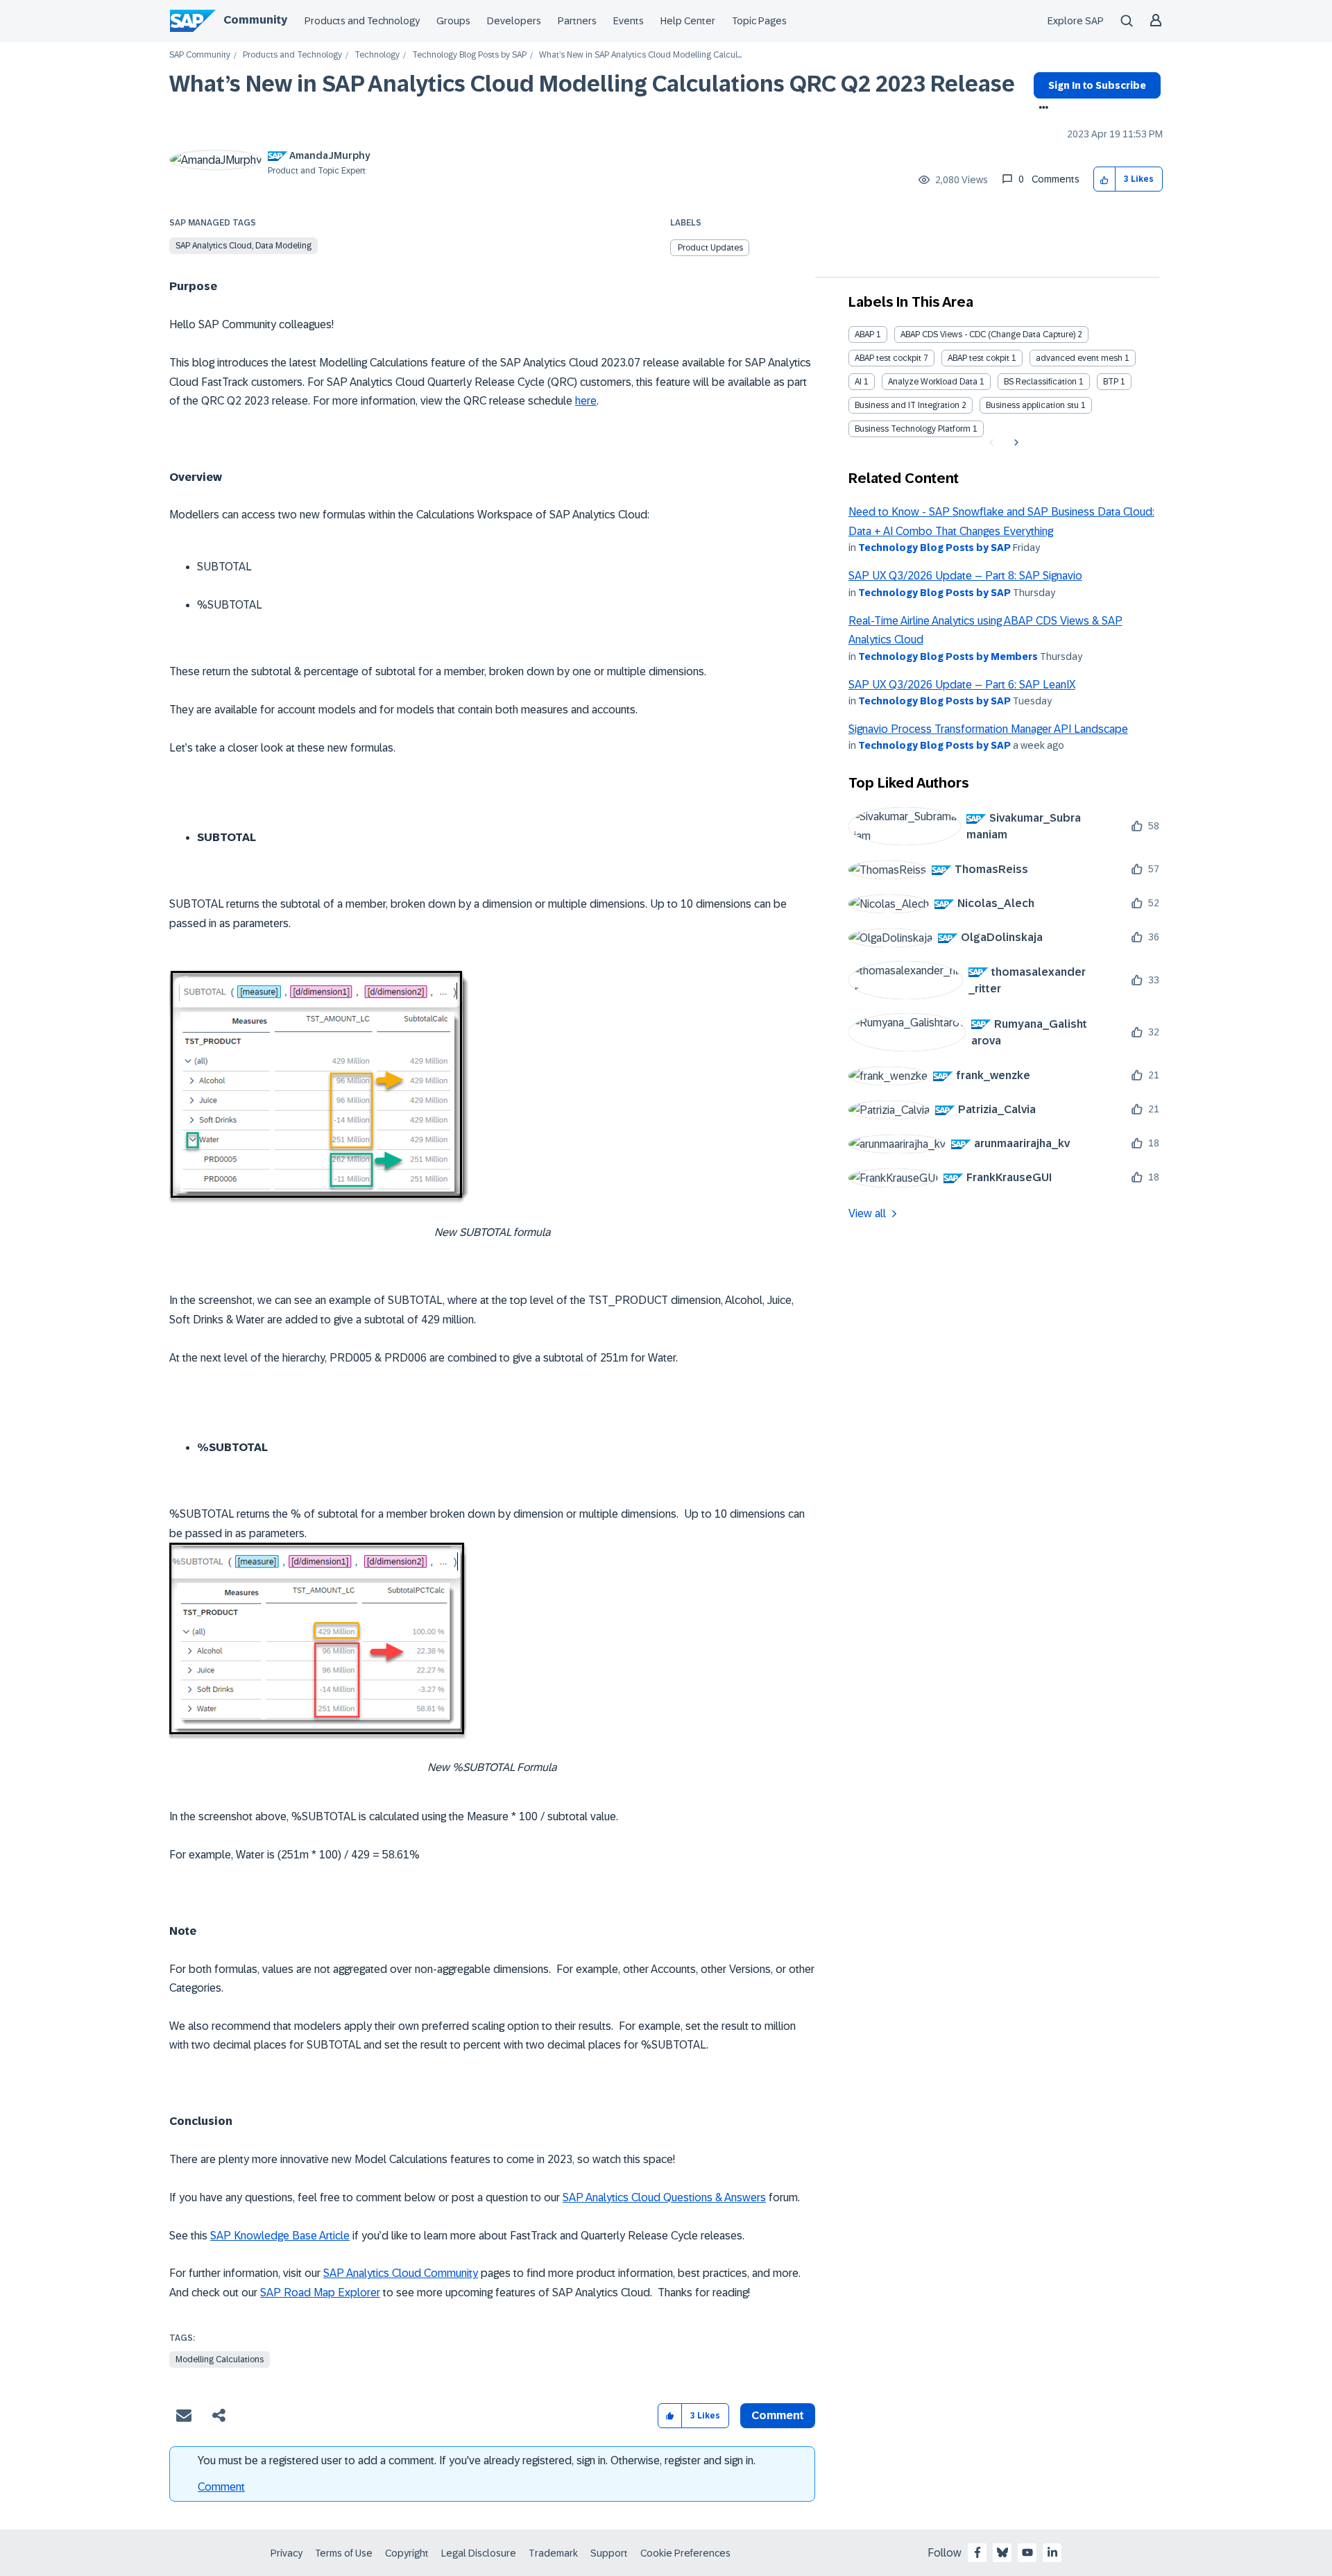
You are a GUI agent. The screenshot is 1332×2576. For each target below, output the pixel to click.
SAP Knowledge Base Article (280, 2236)
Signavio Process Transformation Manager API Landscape (988, 729)
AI (858, 382)
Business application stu (1032, 405)
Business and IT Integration (907, 405)
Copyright (407, 2553)
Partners (577, 21)
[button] (1105, 179)
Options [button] (1041, 109)
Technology (377, 55)
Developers (514, 21)
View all (867, 1213)
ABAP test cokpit (979, 358)
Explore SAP (1076, 21)
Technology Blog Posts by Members (948, 656)
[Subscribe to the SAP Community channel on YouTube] (1027, 2552)
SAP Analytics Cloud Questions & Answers (664, 2197)
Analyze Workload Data (933, 382)
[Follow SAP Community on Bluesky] (1002, 2552)
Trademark (553, 2553)
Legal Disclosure (479, 2553)
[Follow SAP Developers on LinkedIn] (1052, 2552)
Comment (221, 2487)
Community (255, 20)
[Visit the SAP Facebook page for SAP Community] (977, 2552)
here (586, 401)
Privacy (287, 2553)
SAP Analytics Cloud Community (401, 2273)
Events (629, 21)
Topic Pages (759, 21)
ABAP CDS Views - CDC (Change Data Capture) (988, 334)
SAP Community (200, 55)
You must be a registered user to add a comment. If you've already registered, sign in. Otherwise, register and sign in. (477, 2460)
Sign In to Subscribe (1097, 85)
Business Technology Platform (913, 429)
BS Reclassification (1040, 382)
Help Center (688, 21)
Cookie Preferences (685, 2553)
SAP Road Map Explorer (320, 2293)
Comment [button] (778, 2415)
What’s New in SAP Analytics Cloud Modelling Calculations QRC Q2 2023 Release (592, 84)
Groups (453, 21)
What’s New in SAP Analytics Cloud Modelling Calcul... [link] (640, 55)
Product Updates (710, 248)
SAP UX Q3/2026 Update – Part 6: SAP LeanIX (962, 685)
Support (609, 2553)
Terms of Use (344, 2553)
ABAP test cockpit (888, 358)
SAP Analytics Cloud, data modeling (244, 246)
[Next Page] (1015, 443)
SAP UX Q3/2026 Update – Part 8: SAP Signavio (965, 576)
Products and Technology (362, 21)
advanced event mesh (1079, 358)
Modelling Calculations (220, 2359)
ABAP (864, 334)
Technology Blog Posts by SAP (469, 55)
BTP (1111, 382)
